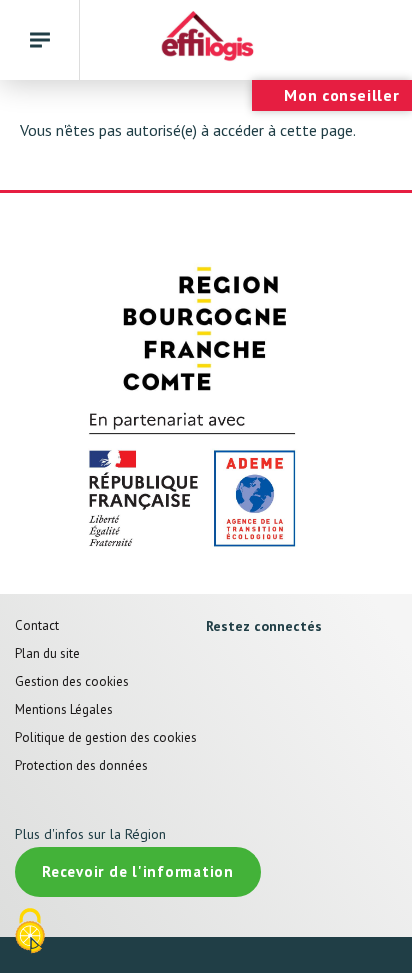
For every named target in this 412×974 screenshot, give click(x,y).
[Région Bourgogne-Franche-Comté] (206, 328)
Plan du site (47, 653)
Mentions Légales (64, 709)
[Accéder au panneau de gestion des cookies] (30, 932)
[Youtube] (292, 665)
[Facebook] (215, 665)
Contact (37, 625)
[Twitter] (254, 665)
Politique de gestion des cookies (106, 737)
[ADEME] (206, 483)
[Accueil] (206, 40)
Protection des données (81, 765)
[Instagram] (215, 710)
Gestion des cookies (72, 681)
